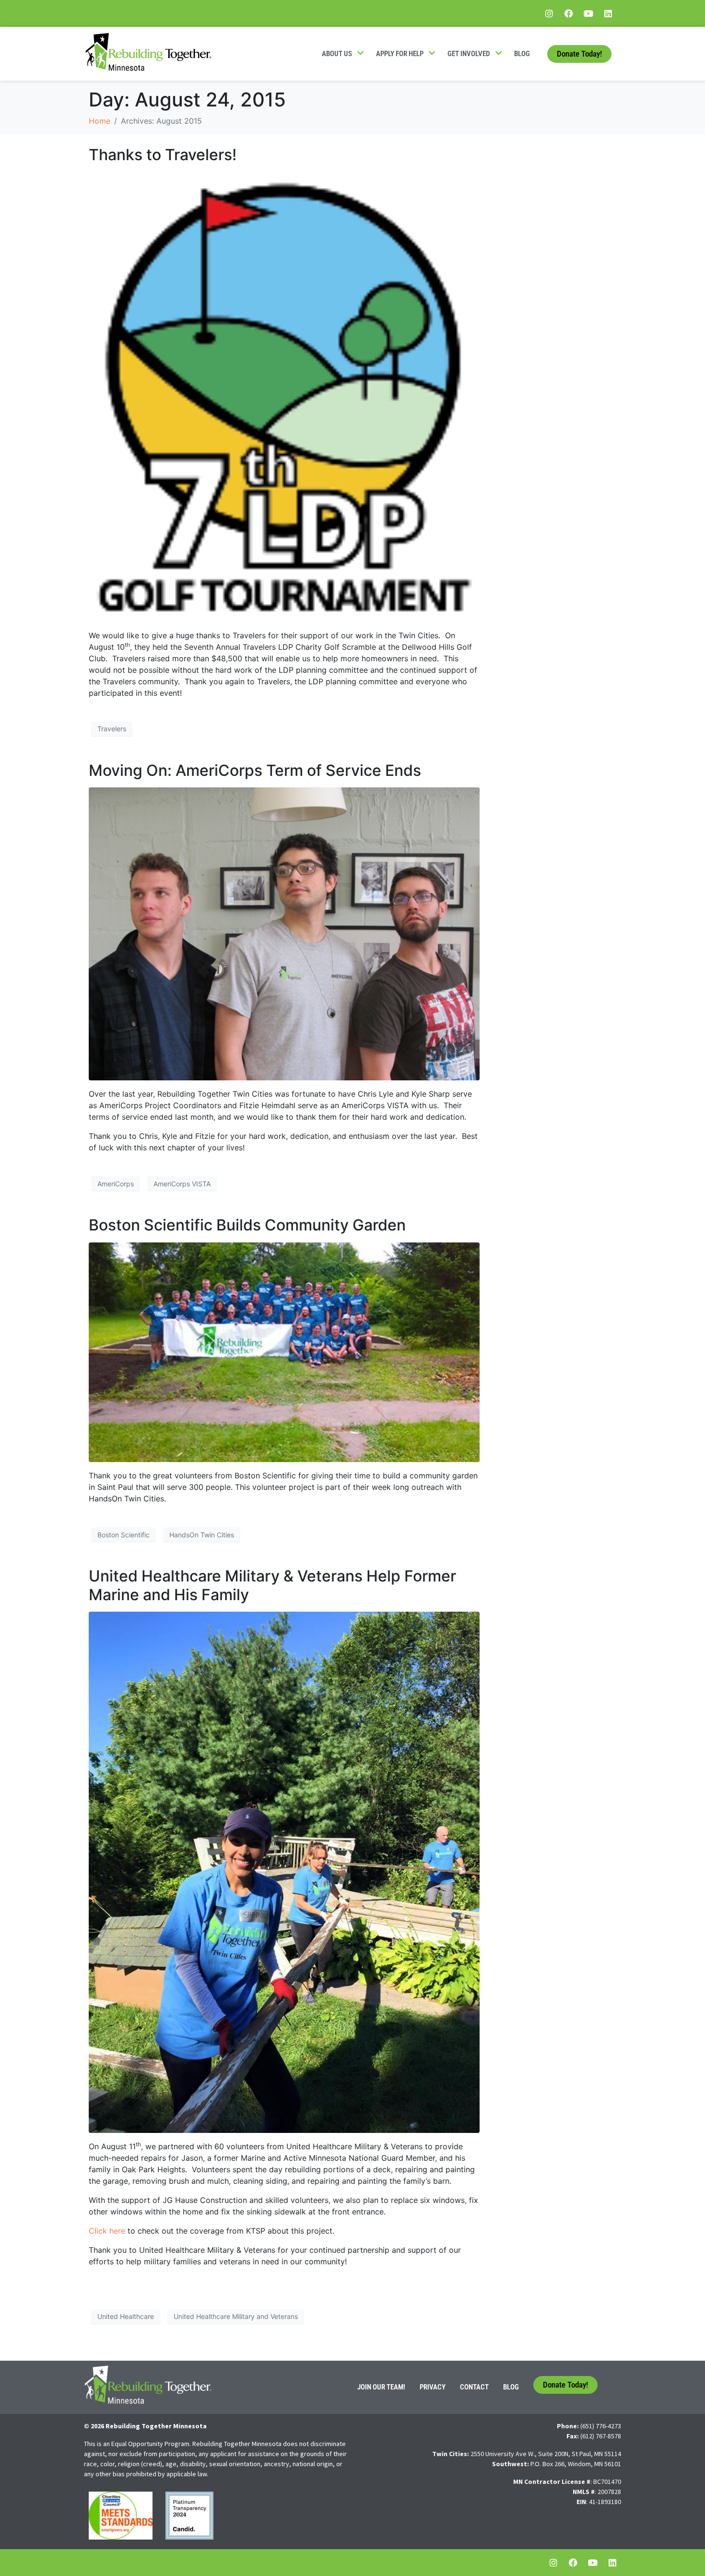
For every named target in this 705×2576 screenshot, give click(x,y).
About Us (337, 54)
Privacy (433, 2387)
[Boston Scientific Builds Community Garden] (284, 1351)
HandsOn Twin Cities (202, 1535)
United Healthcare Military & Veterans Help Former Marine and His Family (272, 1585)
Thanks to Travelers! (163, 155)
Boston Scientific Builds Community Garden (247, 1225)
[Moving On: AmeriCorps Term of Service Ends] (284, 933)
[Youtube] (588, 13)
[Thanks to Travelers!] (284, 396)
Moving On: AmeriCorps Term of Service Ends (255, 770)
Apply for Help (400, 54)
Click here (107, 2231)
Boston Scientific (123, 1535)
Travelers (112, 729)
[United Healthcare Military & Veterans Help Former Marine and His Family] (284, 1872)
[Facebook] (569, 13)
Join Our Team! (381, 2387)
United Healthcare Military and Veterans (236, 2316)
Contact (474, 2387)
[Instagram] (549, 13)
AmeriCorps (116, 1184)
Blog (522, 54)
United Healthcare (126, 2316)
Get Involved (469, 54)
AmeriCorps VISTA (182, 1184)
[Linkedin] (608, 13)
